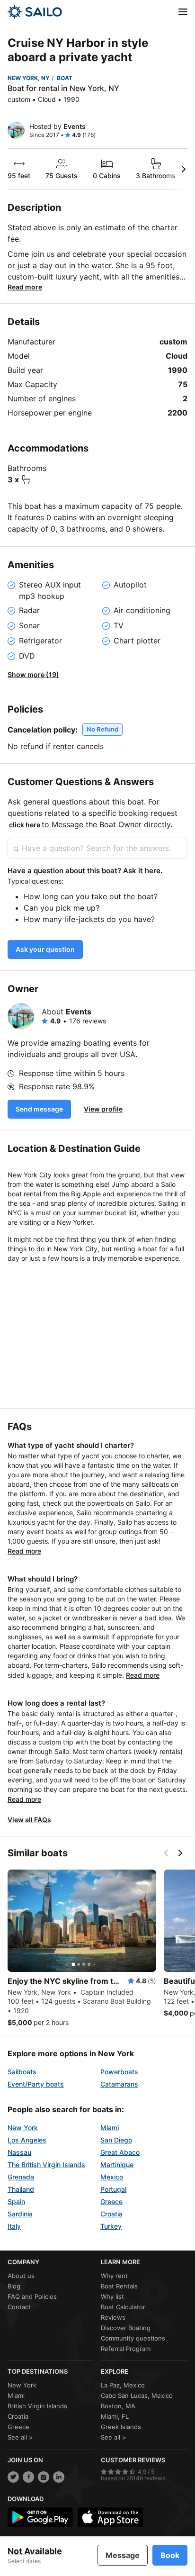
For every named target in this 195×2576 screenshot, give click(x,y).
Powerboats (119, 2072)
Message (123, 2555)
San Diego (116, 2140)
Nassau (19, 2152)
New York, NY (29, 78)
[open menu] (183, 12)
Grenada (21, 2177)
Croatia (111, 2214)
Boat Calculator (123, 2307)
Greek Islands (121, 2427)
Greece (111, 2201)
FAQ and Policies (32, 2296)
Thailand (21, 2189)
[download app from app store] (110, 2517)
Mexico (112, 2177)
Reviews (113, 2317)
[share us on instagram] (44, 2477)
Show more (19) (33, 674)
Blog (14, 2286)
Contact (19, 2307)
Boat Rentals (119, 2286)
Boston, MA (118, 2406)
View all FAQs (29, 1820)
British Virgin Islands (37, 2406)
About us (21, 2276)
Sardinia (20, 2214)
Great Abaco (120, 2152)
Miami (110, 2128)
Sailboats (22, 2072)
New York (23, 2128)
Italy (14, 2226)
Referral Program (126, 2349)
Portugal (113, 2189)
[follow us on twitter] (13, 2477)
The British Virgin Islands (46, 2165)
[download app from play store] (40, 2517)
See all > (20, 2437)
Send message (39, 1109)
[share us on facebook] (28, 2477)
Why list (112, 2296)
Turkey (111, 2226)
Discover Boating (126, 2328)
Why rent (114, 2276)
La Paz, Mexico (123, 2385)
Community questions (133, 2338)
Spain (16, 2201)
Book (170, 2555)
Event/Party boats (36, 2084)
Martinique (117, 2165)
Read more (25, 287)
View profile (103, 1109)
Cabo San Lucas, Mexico (137, 2395)
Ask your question (45, 949)
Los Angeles (27, 2140)
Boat (65, 78)
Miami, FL (115, 2416)
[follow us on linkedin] (59, 2477)
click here (25, 825)
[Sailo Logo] (35, 12)
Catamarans (119, 2084)
